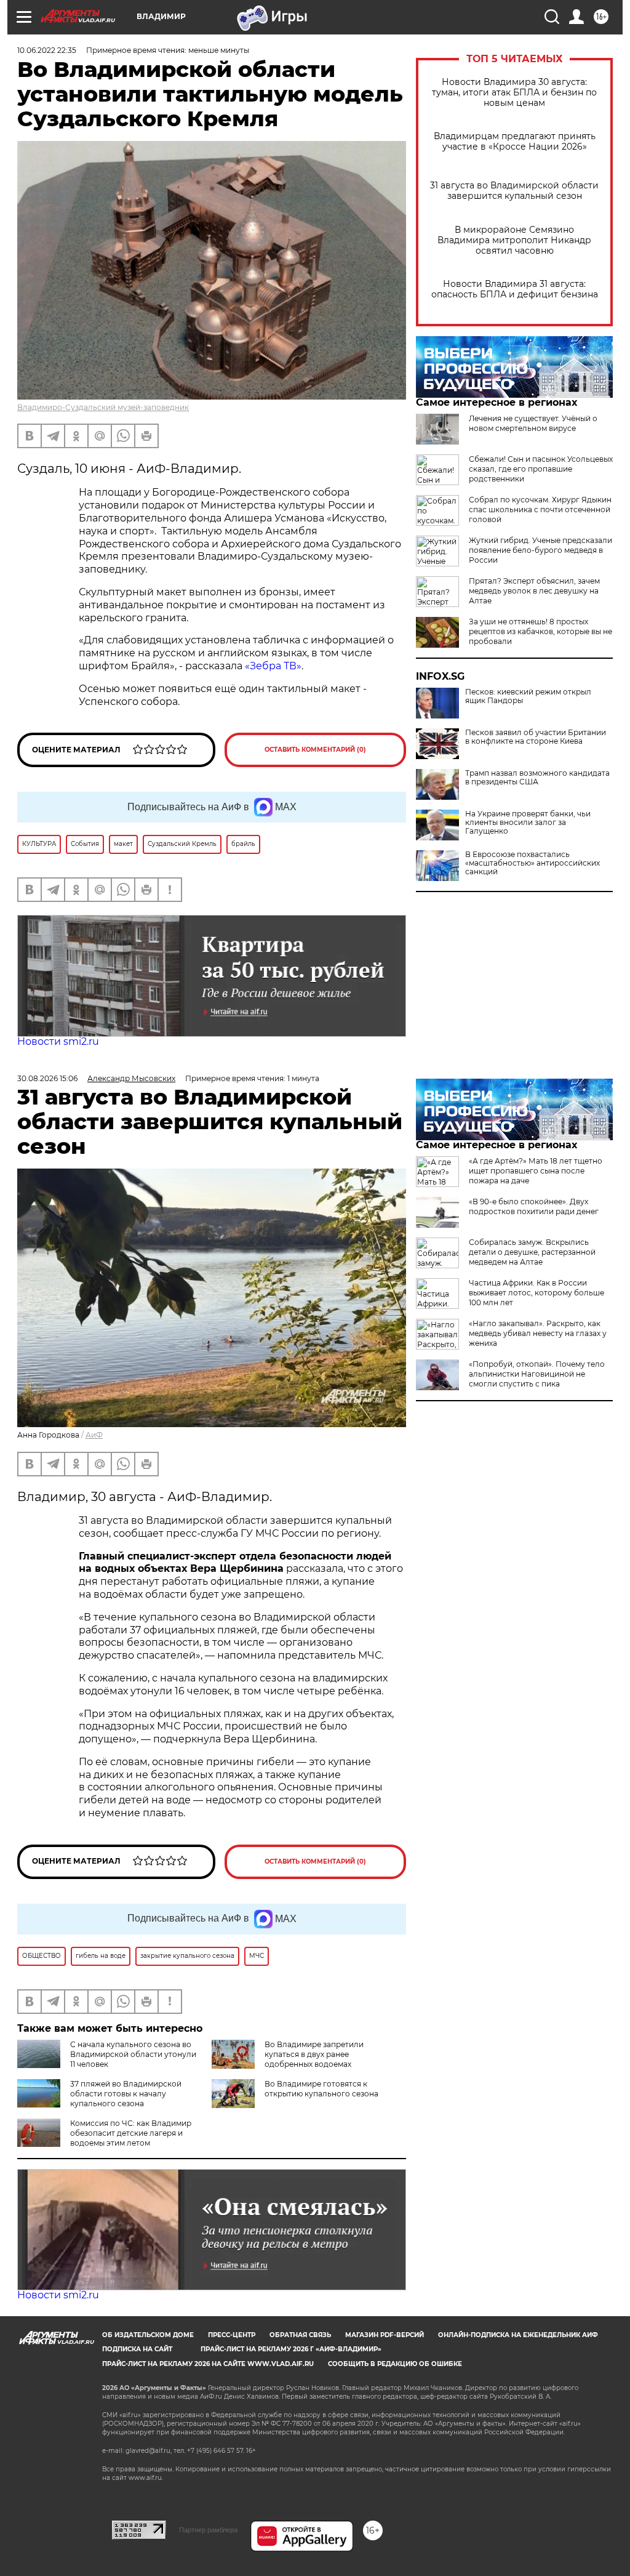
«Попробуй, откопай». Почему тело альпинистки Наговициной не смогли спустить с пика (537, 1374)
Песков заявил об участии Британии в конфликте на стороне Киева (536, 737)
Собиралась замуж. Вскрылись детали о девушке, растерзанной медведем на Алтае (532, 1252)
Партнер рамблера (208, 2530)
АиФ (94, 1435)
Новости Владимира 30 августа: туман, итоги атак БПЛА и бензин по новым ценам (514, 93)
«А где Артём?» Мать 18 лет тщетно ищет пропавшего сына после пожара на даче (536, 1171)
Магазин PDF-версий (385, 2335)
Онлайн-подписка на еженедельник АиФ (518, 2335)
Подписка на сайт (137, 2349)
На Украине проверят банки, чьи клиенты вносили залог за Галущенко (528, 823)
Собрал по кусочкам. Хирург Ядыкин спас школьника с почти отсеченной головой (540, 509)
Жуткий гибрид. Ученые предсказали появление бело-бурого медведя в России (540, 550)
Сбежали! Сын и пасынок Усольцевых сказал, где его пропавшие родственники (541, 469)
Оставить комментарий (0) (315, 750)
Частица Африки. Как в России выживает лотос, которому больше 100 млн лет (536, 1293)
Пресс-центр (232, 2335)
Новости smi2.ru (58, 1041)
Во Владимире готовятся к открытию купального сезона (321, 2089)
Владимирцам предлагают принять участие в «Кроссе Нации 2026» (515, 142)
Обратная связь (300, 2335)
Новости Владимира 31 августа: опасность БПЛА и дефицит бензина (515, 289)
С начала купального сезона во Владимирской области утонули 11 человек (133, 2054)
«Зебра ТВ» (273, 666)
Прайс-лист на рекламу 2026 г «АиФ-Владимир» (291, 2349)
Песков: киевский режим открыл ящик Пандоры (528, 696)
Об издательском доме (148, 2335)
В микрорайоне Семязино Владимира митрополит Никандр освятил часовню (514, 240)
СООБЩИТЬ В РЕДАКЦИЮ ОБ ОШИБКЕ (395, 2364)
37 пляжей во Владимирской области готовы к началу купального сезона (126, 2094)
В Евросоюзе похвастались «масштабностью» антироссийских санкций (532, 863)
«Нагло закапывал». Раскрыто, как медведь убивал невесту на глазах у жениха (538, 1333)
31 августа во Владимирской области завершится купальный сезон (514, 191)
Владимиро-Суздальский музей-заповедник (103, 407)
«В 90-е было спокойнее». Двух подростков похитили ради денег (534, 1206)
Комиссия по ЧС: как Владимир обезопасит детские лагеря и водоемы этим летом (131, 2133)
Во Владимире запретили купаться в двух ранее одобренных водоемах (314, 2054)
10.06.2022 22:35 (47, 50)
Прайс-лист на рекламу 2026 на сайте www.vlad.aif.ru (208, 2364)
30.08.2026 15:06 (47, 1078)
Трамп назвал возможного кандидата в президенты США (537, 778)
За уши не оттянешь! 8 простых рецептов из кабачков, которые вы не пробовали (540, 631)
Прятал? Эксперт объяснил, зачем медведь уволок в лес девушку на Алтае (534, 591)
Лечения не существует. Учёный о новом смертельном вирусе (533, 423)
